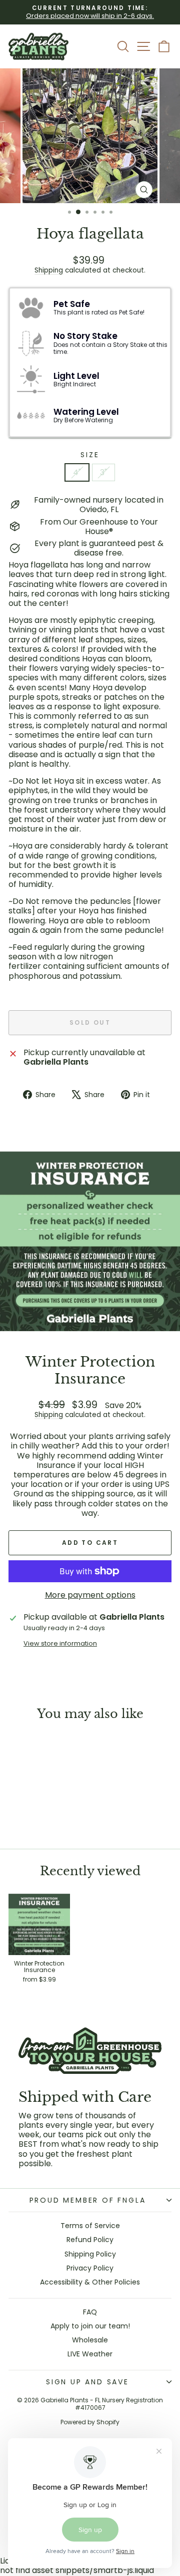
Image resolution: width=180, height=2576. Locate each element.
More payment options (90, 1595)
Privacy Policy (90, 2268)
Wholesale (90, 2340)
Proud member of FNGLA (88, 2200)
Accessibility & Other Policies (90, 2282)
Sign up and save (87, 2382)
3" (103, 472)
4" (77, 472)
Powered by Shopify (90, 2422)
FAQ (90, 2312)
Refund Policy (90, 2240)
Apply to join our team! (90, 2326)
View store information (60, 1643)
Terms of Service (90, 2226)
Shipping (49, 270)
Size (90, 455)
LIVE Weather (90, 2354)
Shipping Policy (90, 2254)
